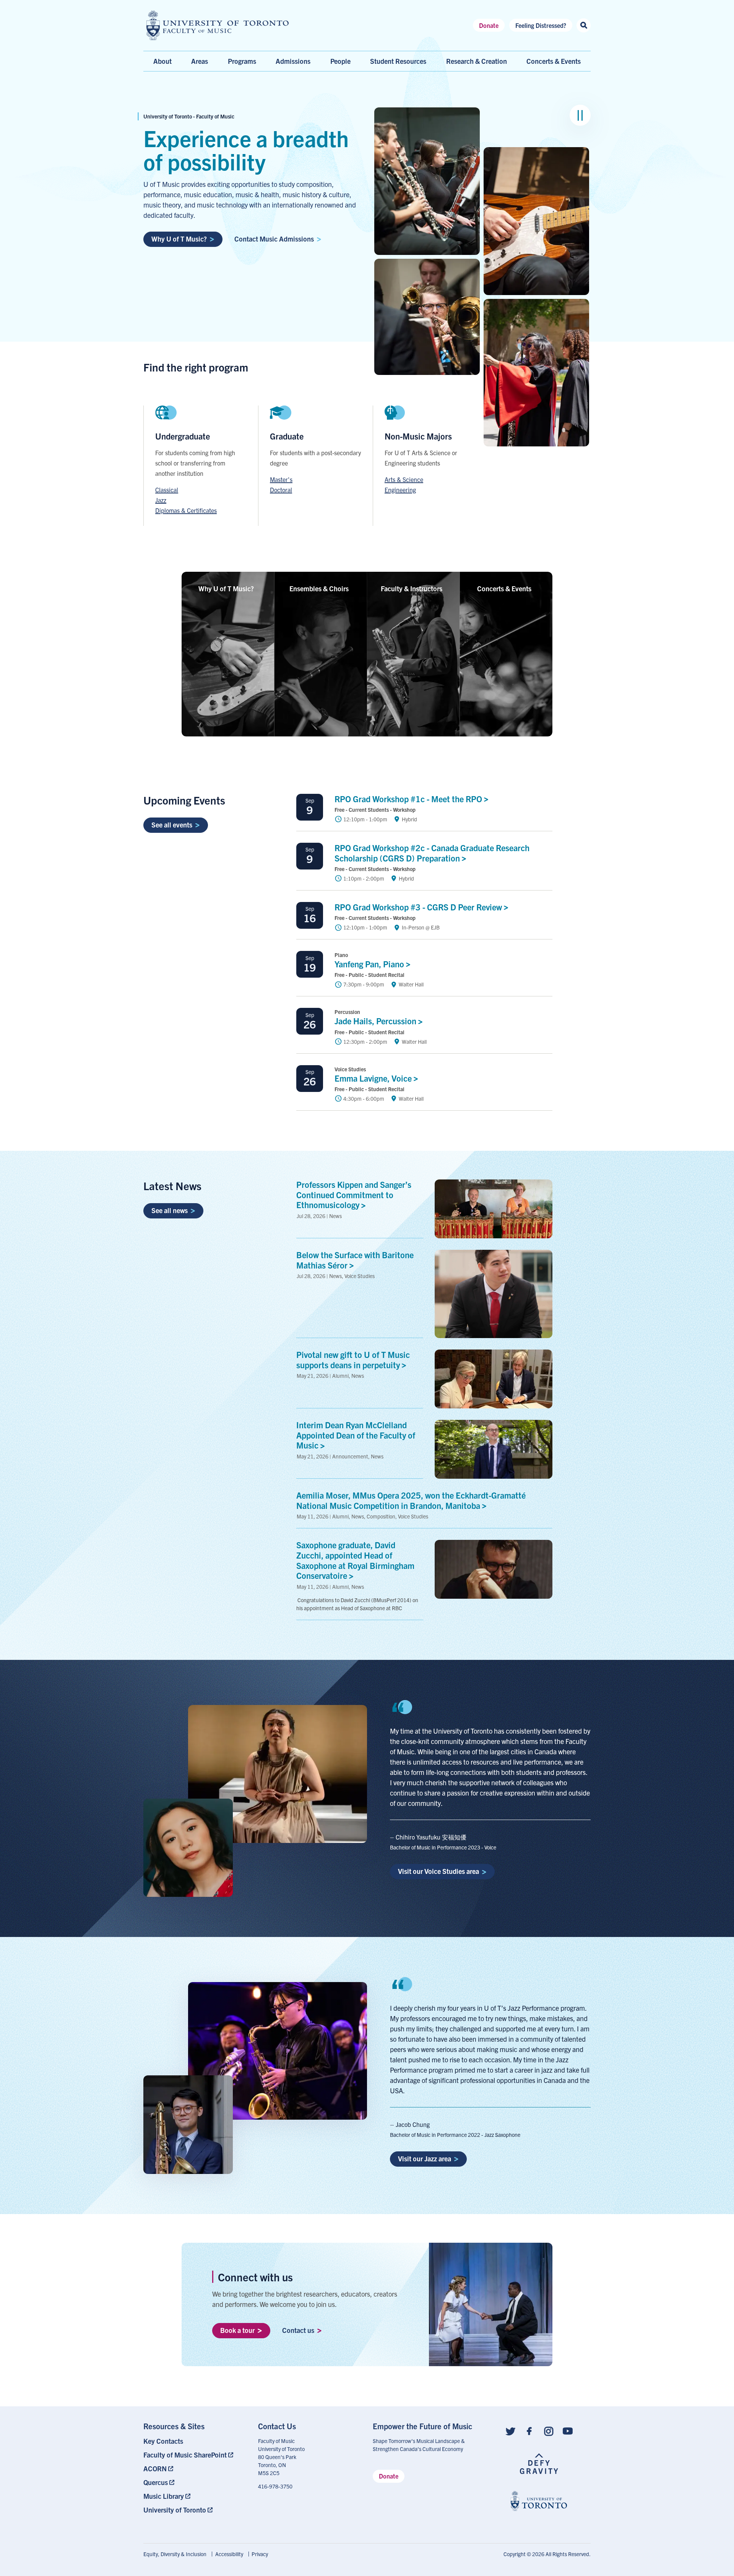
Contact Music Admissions (274, 239)
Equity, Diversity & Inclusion (175, 2554)
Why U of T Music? (179, 239)
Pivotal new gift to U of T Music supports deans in (353, 1359)
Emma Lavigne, (374, 1078)
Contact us (298, 2330)
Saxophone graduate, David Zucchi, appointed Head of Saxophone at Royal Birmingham (355, 1560)
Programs (242, 61)
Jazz (161, 500)
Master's (281, 479)
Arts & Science (404, 479)
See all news (170, 1210)
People (340, 61)
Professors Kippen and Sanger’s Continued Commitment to (354, 1195)
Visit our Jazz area (425, 2158)
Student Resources (398, 61)
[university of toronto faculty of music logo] (218, 25)
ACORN (155, 2468)
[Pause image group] (580, 115)
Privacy (260, 2554)
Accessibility (229, 2554)
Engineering (400, 490)
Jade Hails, (376, 1021)
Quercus (156, 2482)
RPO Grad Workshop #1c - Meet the (409, 799)
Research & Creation (477, 61)
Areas (200, 61)
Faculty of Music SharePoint (185, 2455)
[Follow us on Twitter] (510, 2431)
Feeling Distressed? (541, 25)
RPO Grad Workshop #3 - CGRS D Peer (419, 907)
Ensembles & (319, 588)
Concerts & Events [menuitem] (554, 61)
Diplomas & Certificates (186, 510)
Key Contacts (163, 2441)
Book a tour (237, 2330)
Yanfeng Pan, (370, 964)
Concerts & (504, 588)
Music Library (164, 2496)
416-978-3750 (275, 2486)
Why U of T (226, 588)
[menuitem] (195, 2441)
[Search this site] (584, 25)
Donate (489, 25)
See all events (172, 825)
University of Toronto (175, 2510)
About (162, 61)
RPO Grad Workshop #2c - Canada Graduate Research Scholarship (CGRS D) (432, 853)
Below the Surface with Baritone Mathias (355, 1260)
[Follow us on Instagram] (549, 2431)
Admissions (293, 61)
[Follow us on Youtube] (568, 2431)
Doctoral (281, 490)
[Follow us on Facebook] (529, 2431)
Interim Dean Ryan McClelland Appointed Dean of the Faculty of (356, 1435)
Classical (167, 490)
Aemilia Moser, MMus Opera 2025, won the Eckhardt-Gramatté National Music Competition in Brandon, (411, 1500)
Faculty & (412, 588)
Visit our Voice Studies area (438, 1871)
